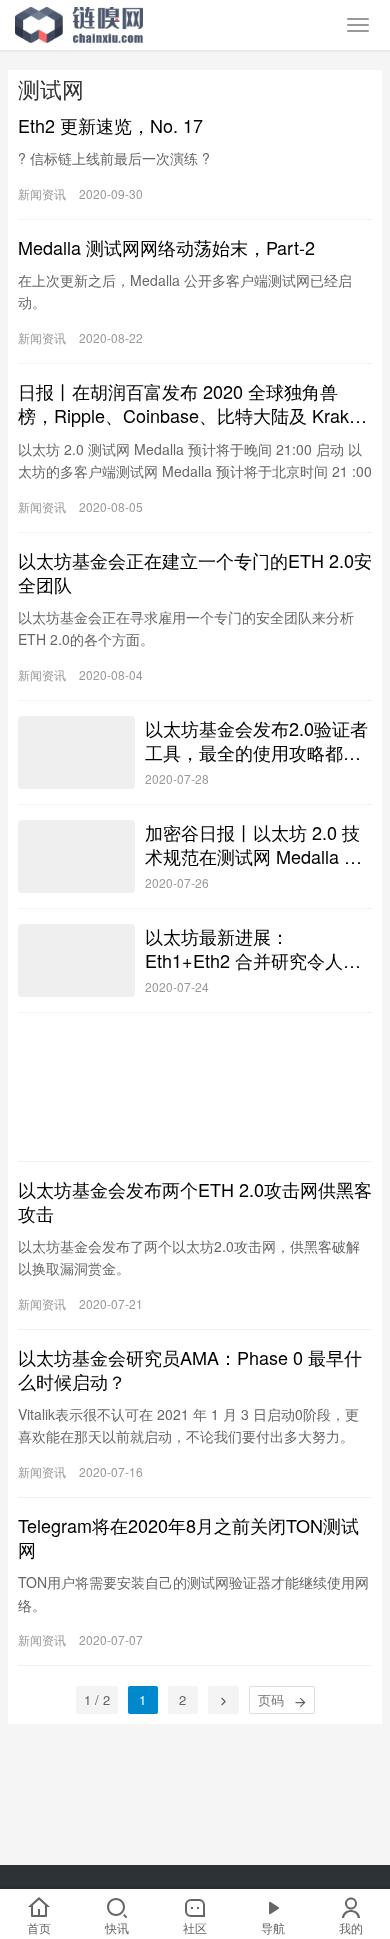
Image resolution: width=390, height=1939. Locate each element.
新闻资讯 (42, 193)
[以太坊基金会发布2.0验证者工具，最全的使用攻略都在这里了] (76, 752)
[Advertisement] (195, 1087)
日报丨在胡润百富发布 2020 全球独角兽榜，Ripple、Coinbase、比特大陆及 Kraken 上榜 (193, 403)
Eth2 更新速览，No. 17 (110, 125)
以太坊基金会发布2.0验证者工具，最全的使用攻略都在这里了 (256, 740)
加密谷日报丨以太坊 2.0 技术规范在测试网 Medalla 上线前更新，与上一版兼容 (253, 844)
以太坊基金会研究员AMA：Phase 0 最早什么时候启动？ (190, 1369)
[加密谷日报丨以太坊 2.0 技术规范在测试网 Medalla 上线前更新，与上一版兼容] (76, 856)
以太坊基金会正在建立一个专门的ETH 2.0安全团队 (195, 572)
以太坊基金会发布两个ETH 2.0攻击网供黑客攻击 (195, 1201)
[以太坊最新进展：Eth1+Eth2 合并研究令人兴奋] (76, 960)
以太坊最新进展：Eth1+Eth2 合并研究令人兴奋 (253, 948)
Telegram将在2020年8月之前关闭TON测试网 (188, 1537)
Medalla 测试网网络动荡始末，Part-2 (166, 247)
